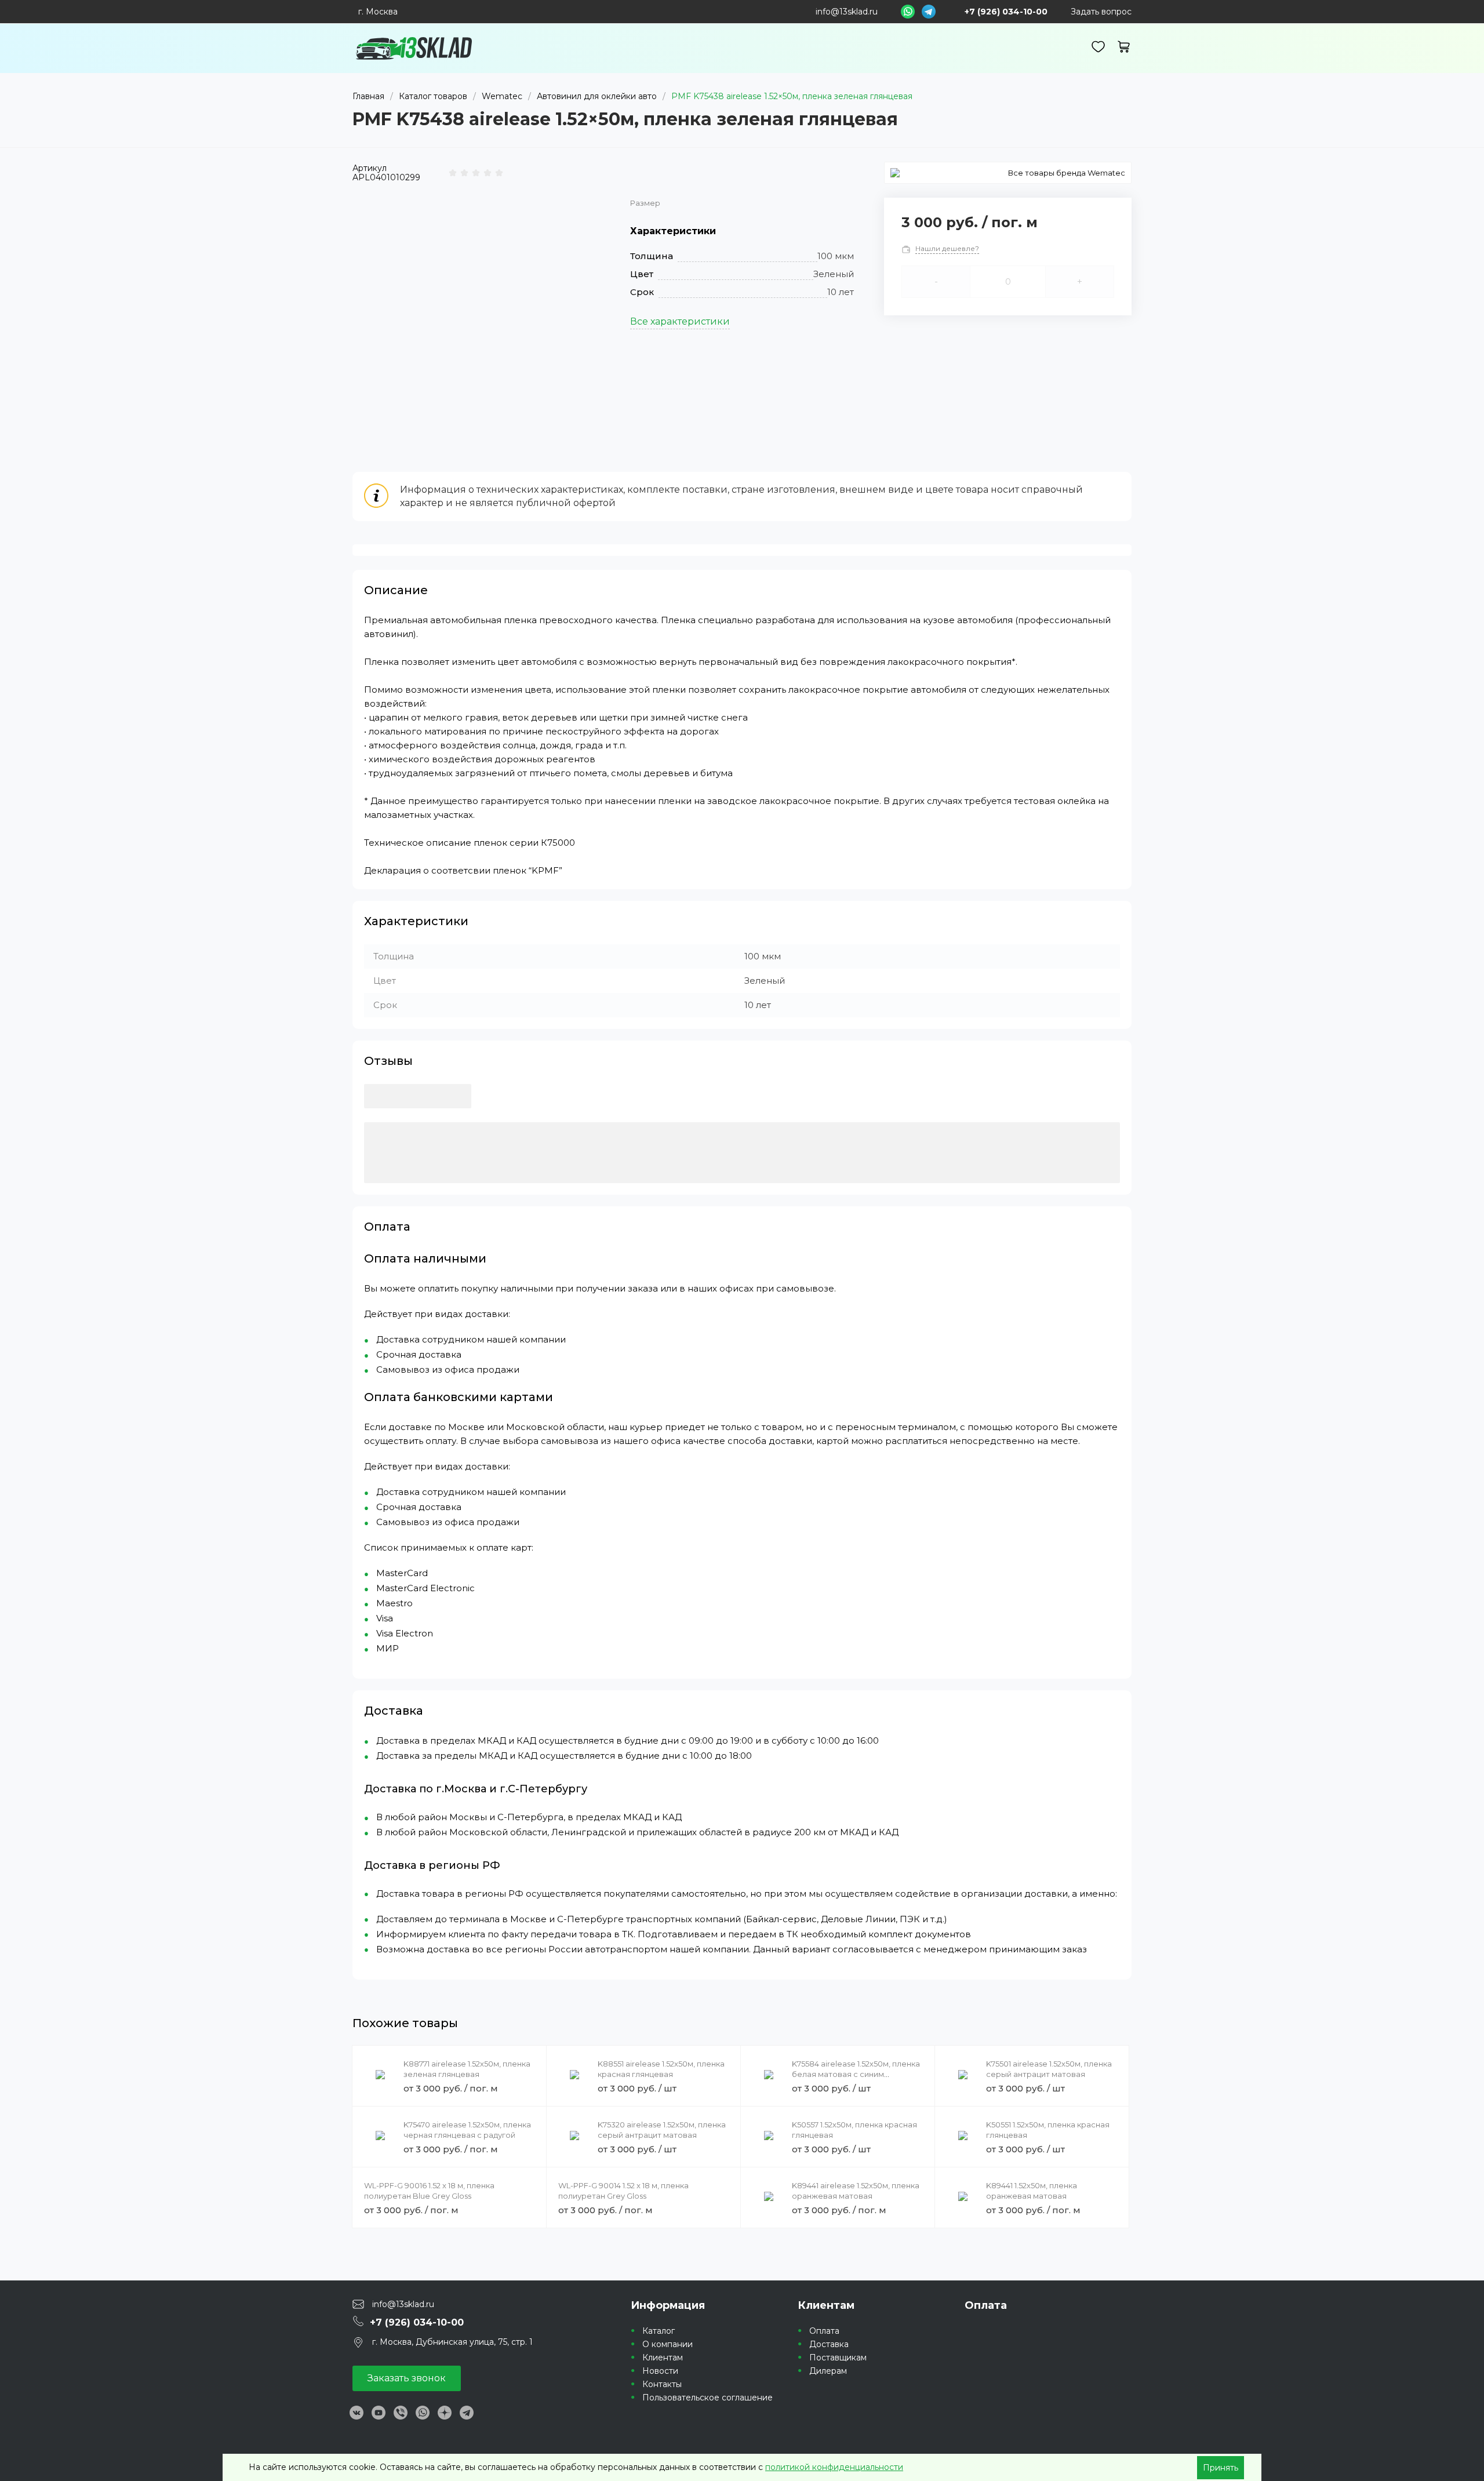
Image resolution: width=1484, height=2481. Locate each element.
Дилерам (828, 2371)
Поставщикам (838, 2358)
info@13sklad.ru (847, 12)
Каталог (659, 2331)
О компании (668, 2344)
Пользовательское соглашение (708, 2398)
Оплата (824, 2331)
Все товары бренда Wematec (1067, 173)
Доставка (829, 2344)
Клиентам (663, 2358)
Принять (1221, 2468)
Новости (660, 2371)
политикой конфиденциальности (834, 2467)
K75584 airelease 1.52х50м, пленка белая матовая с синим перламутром (856, 2074)
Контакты (662, 2384)
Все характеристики (680, 321)
